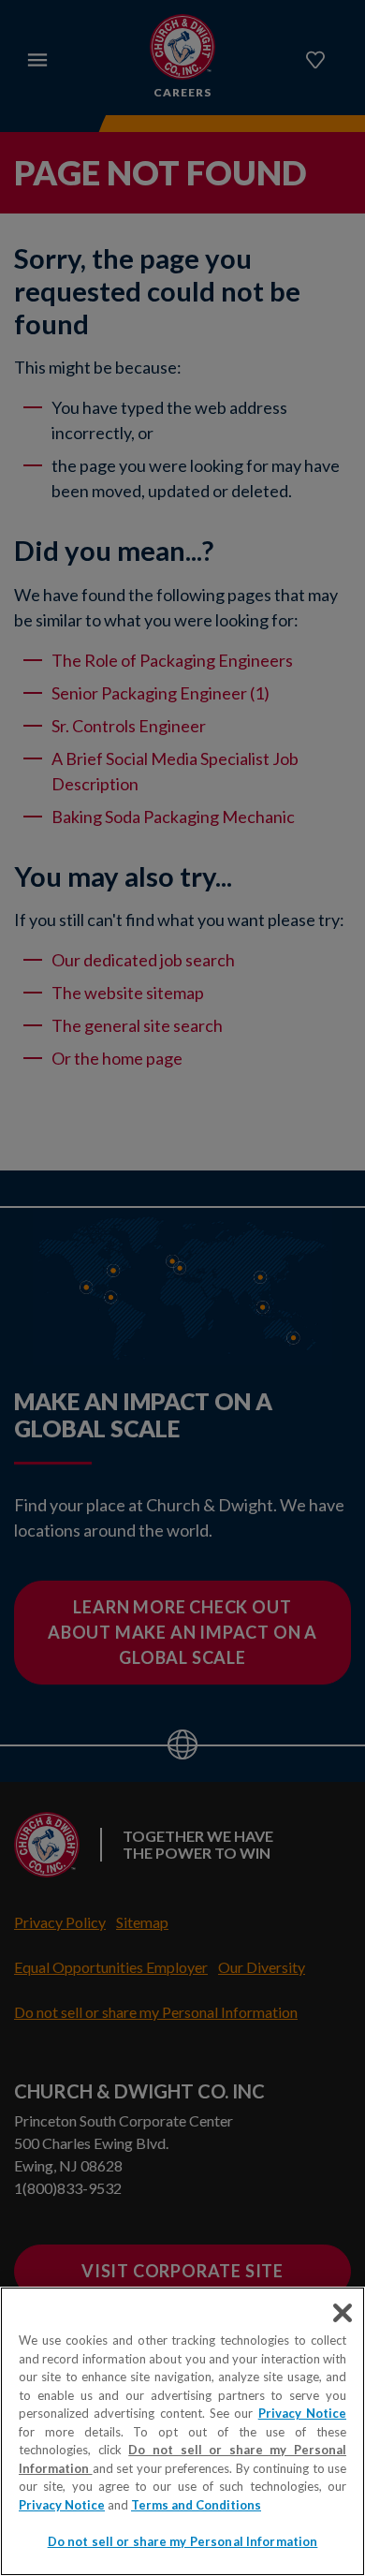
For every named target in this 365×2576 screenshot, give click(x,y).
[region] (182, 2431)
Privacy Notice (302, 2413)
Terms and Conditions (196, 2505)
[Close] (343, 2313)
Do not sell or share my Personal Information (183, 2541)
